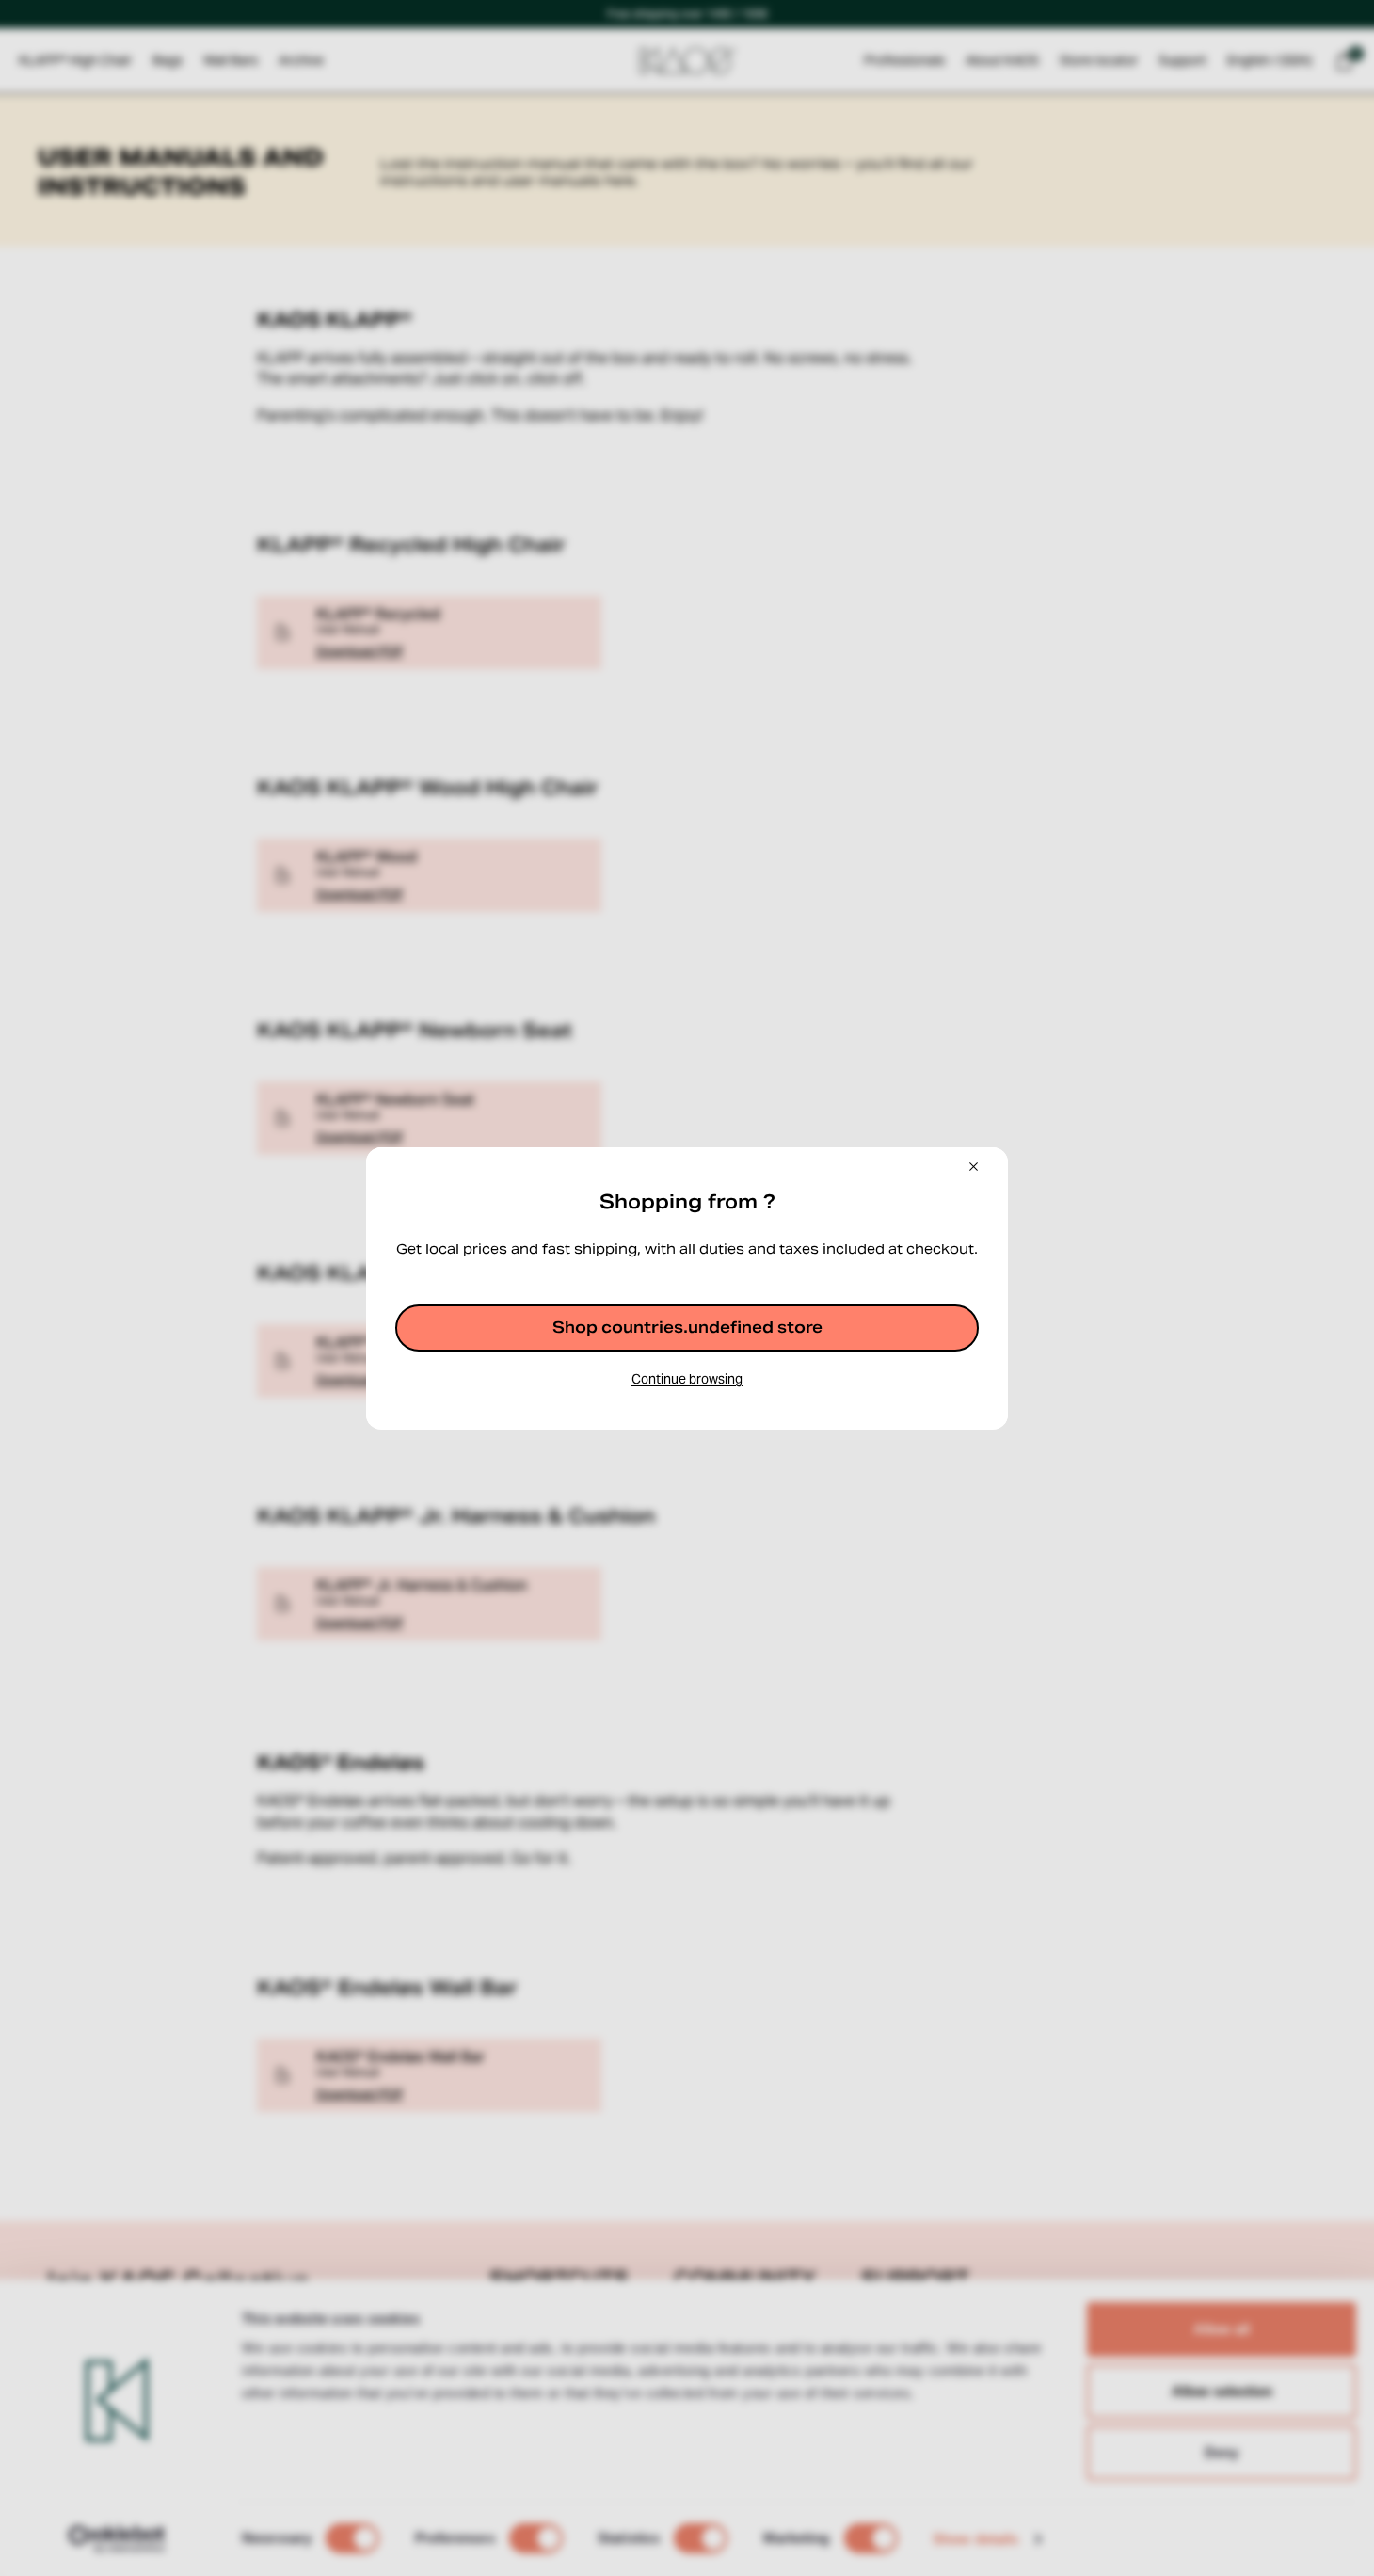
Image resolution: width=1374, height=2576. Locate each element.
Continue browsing (687, 1379)
